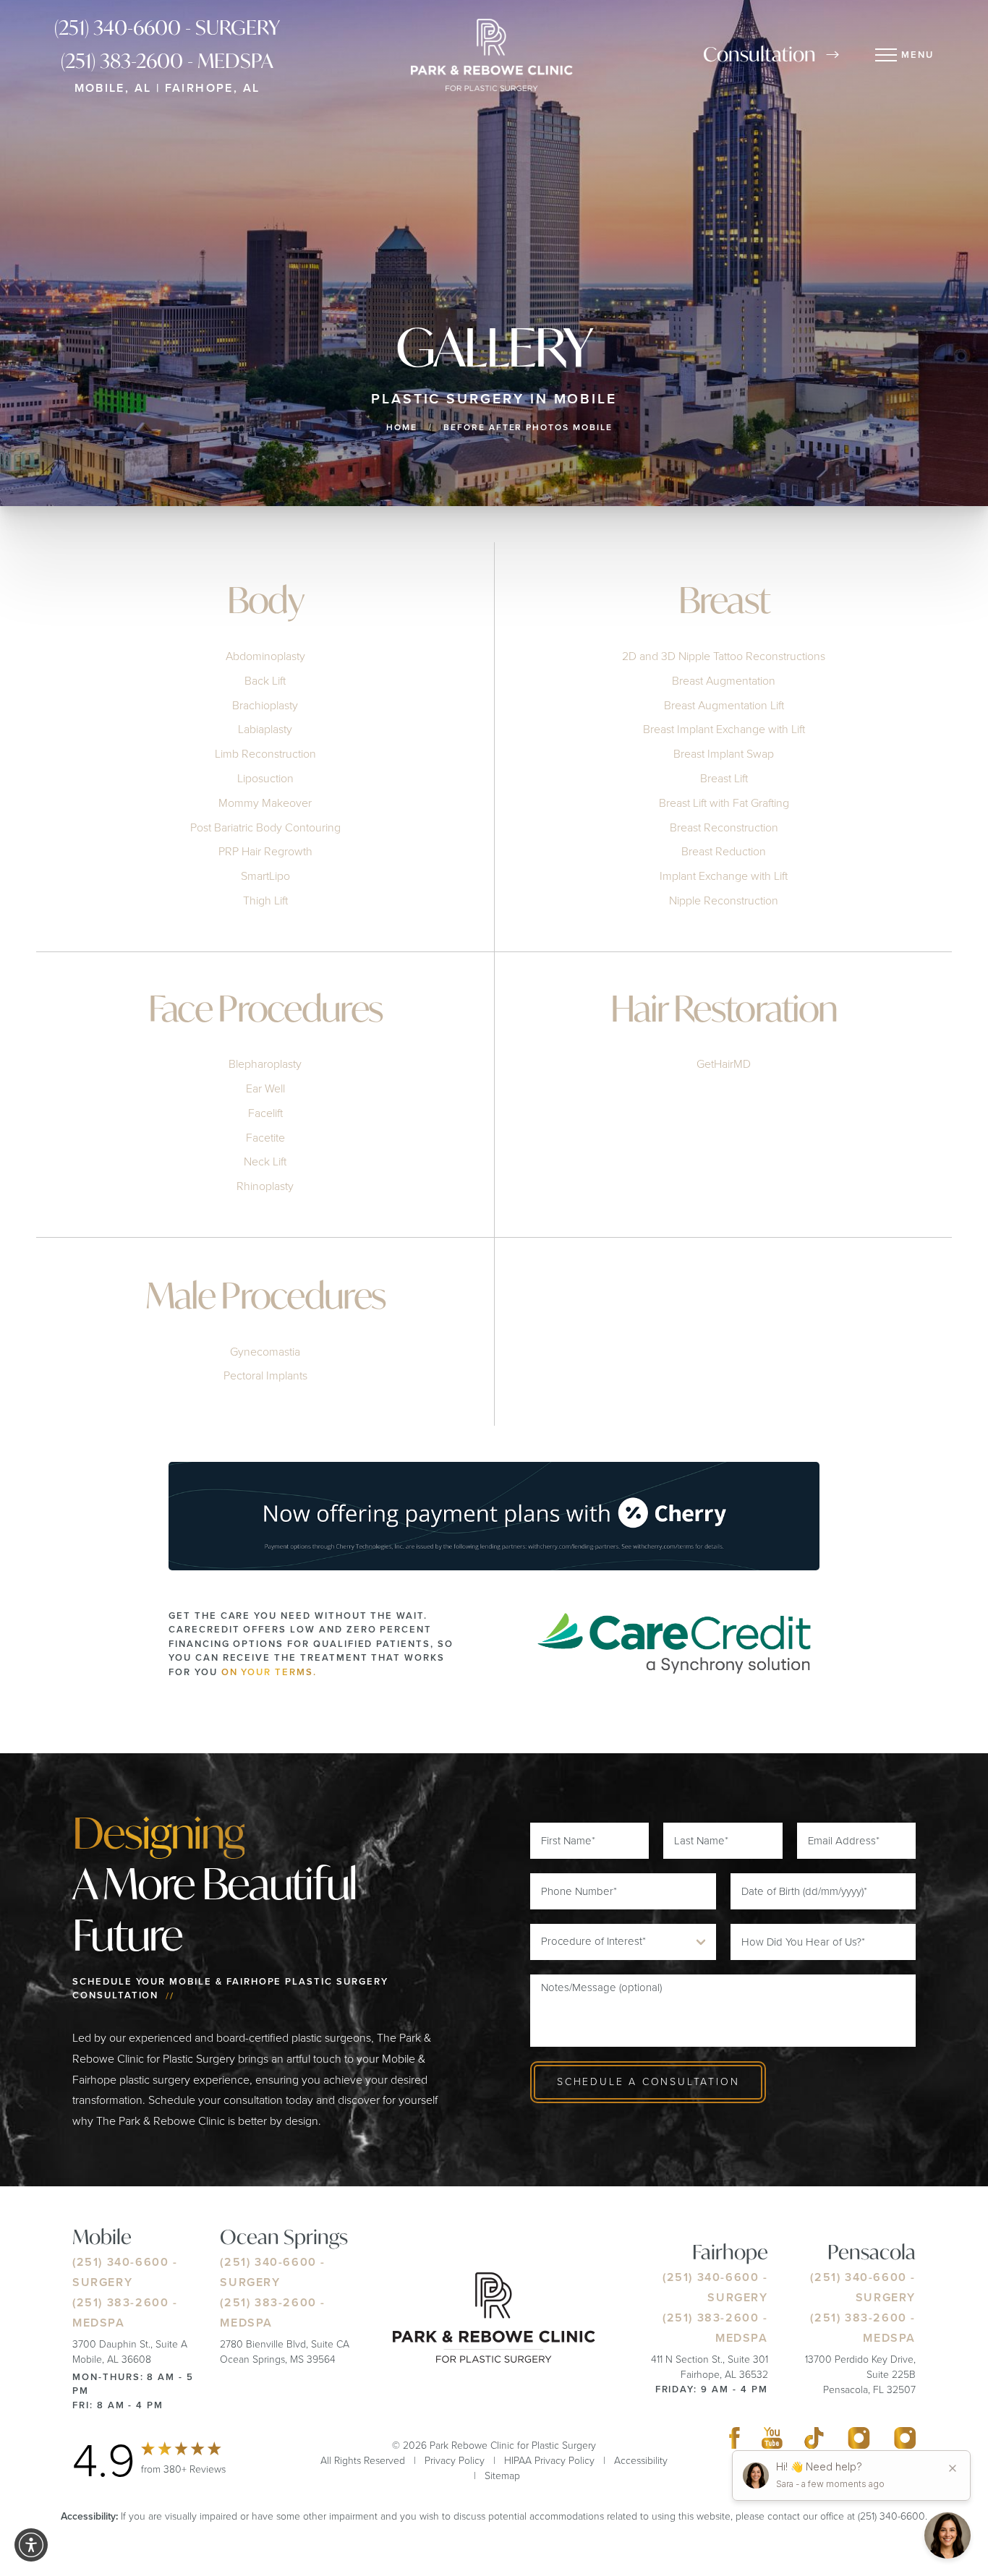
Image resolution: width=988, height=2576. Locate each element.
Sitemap (502, 2476)
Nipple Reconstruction (724, 900)
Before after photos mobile (528, 427)
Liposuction (265, 778)
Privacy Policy (455, 2461)
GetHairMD (724, 1065)
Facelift (265, 1113)
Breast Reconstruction (724, 827)
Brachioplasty (265, 705)
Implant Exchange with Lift (724, 876)
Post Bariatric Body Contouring (265, 827)
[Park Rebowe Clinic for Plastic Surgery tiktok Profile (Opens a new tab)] (814, 2441)
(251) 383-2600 (120, 2302)
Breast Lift (724, 778)
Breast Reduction (724, 851)
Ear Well (265, 1089)
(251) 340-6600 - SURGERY (167, 27)
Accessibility (641, 2461)
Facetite (265, 1138)
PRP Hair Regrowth (265, 851)
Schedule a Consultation (648, 2082)
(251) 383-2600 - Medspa (167, 61)
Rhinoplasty (265, 1187)
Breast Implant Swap (724, 754)
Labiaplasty (265, 729)
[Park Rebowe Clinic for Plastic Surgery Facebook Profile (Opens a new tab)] (734, 2441)
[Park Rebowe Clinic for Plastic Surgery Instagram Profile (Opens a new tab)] (859, 2441)
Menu (917, 55)
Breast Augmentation (724, 680)
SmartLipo (265, 876)
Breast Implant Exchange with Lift (724, 729)
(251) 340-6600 (120, 2262)
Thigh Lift (265, 900)
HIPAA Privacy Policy (549, 2461)
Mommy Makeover (265, 802)
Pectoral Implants (265, 1375)
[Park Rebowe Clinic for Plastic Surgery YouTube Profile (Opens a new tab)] (772, 2441)
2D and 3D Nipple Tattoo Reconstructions (724, 656)
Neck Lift (265, 1162)
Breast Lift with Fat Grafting (724, 802)
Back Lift (265, 680)
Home (402, 427)
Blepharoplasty (265, 1065)
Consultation (759, 54)
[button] (31, 2545)
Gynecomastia (265, 1351)
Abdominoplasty (265, 656)
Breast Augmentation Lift (724, 705)
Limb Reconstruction (265, 754)
